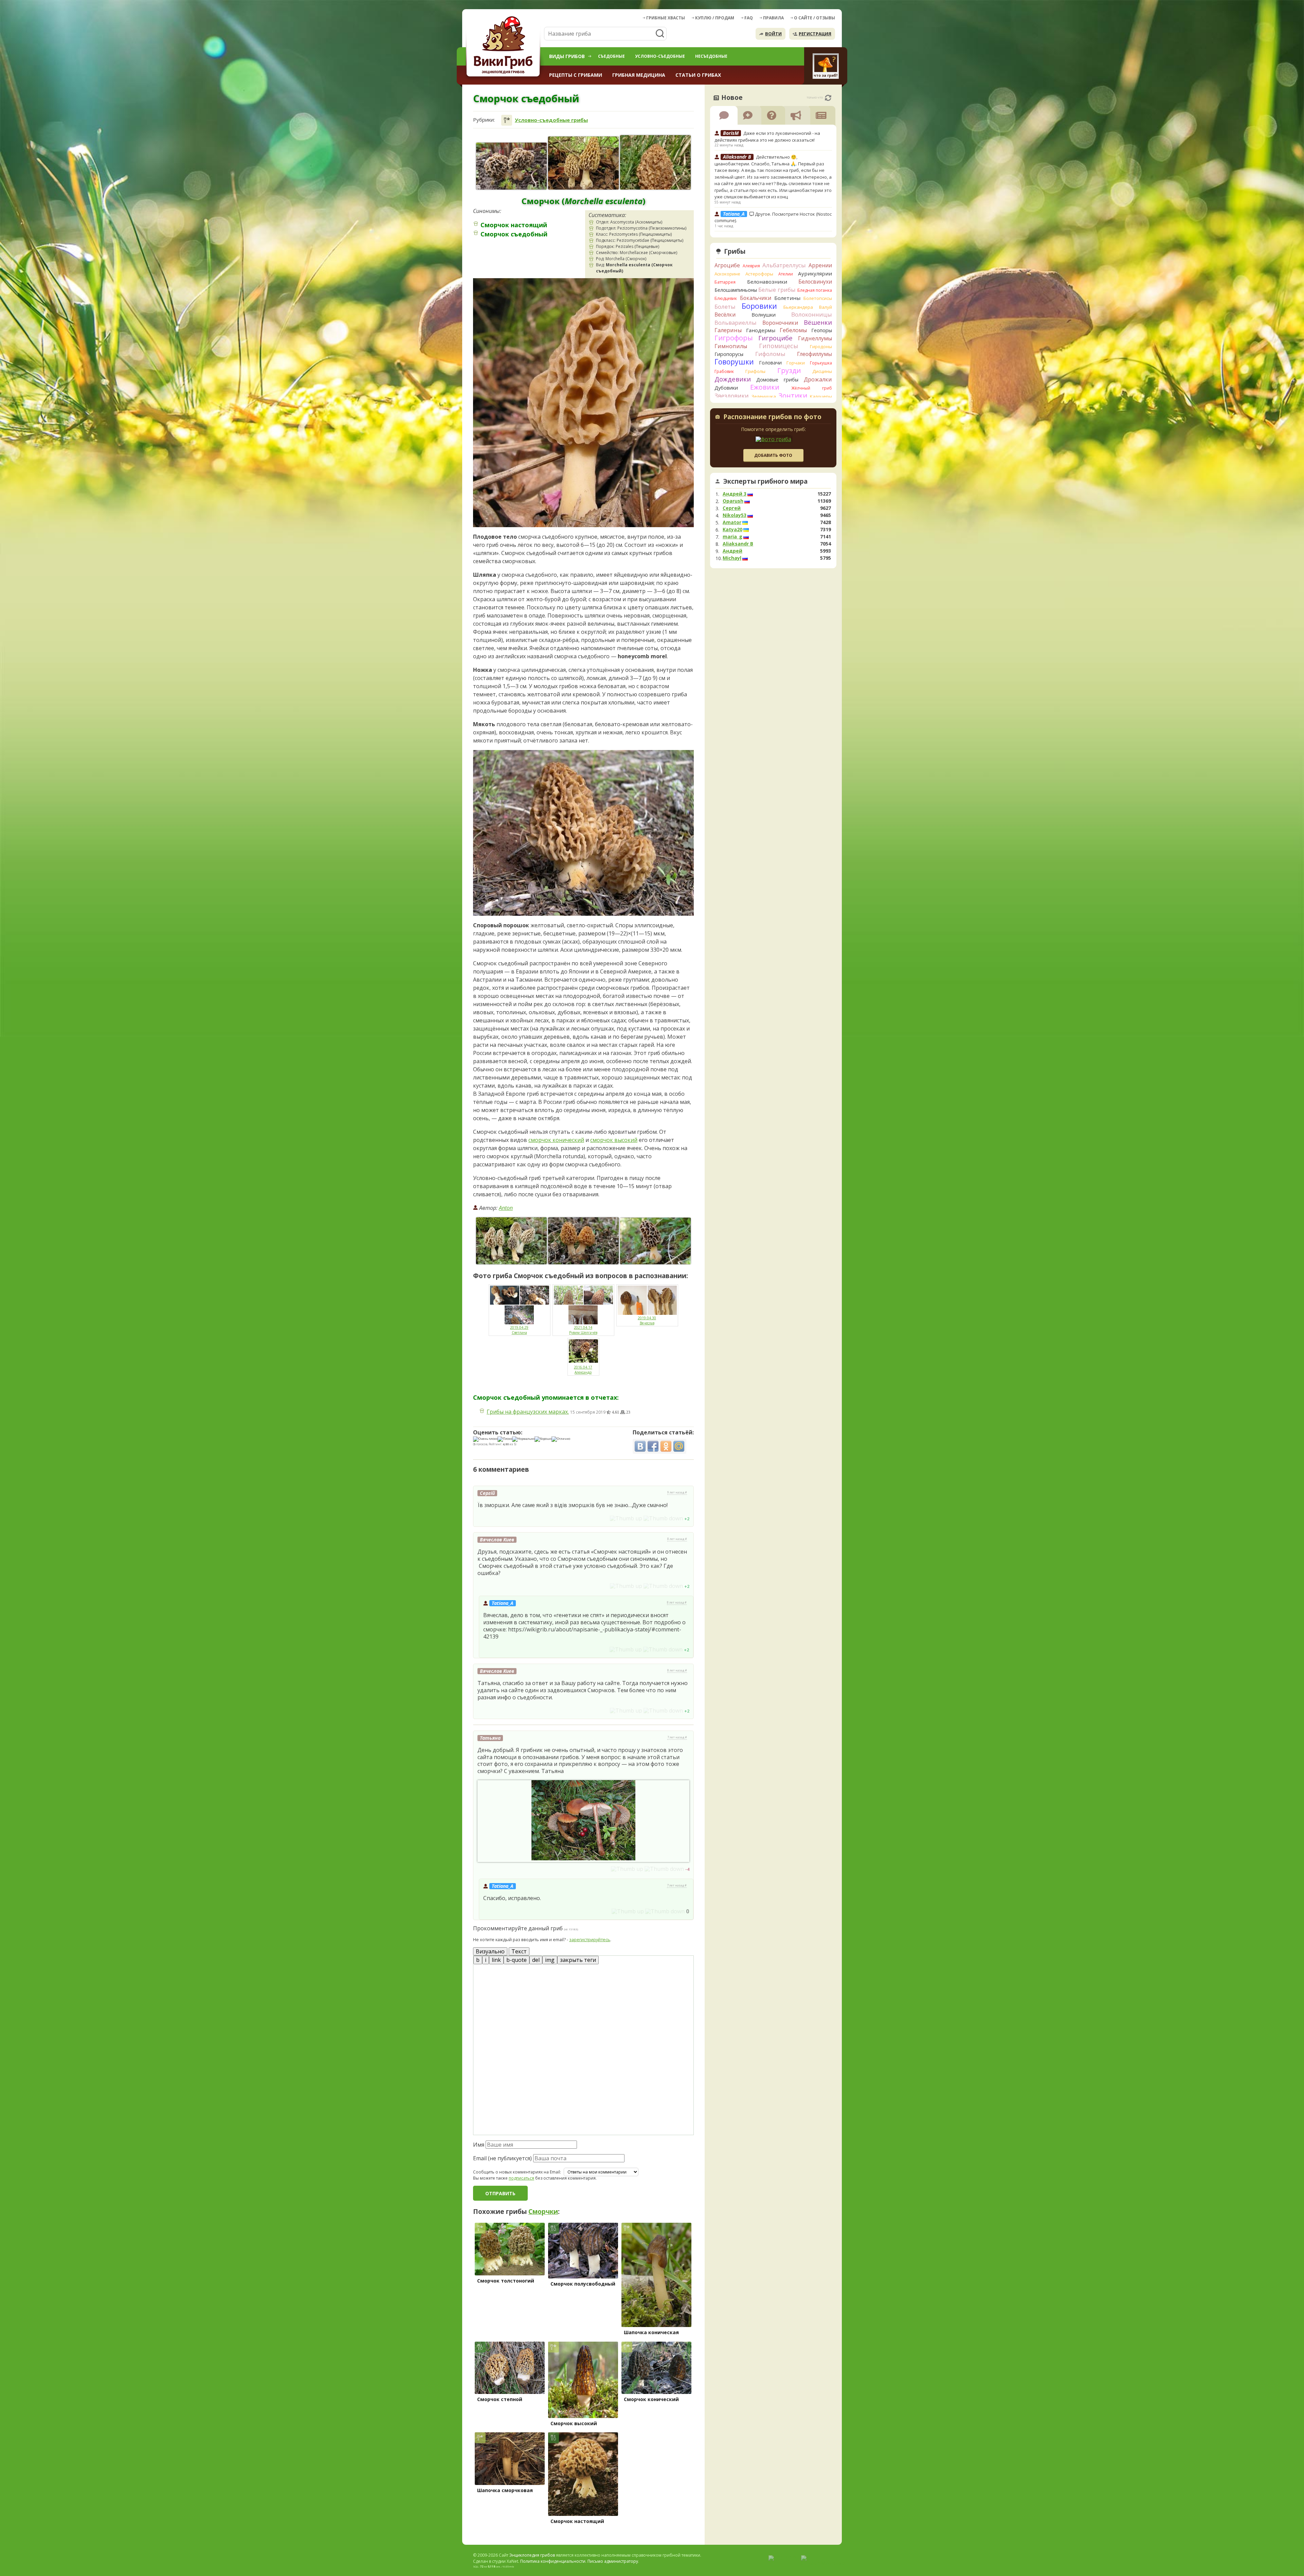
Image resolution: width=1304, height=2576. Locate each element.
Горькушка (821, 363)
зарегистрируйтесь (590, 1939)
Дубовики (726, 388)
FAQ (749, 18)
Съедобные (611, 56)
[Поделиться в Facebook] (653, 1446)
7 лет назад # (677, 1737)
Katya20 (732, 530)
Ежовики (765, 387)
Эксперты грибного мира (765, 481)
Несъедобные (711, 56)
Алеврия (751, 266)
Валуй (826, 307)
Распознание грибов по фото (772, 417)
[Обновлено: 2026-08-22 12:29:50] (828, 98)
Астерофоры (759, 274)
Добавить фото (773, 455)
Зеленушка (764, 396)
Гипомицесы (778, 346)
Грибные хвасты (666, 18)
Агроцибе (727, 265)
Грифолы (755, 371)
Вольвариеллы (736, 323)
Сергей (732, 508)
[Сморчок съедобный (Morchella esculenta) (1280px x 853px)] (511, 166)
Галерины (728, 330)
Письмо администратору (613, 2561)
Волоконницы (812, 314)
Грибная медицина (639, 75)
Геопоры (822, 330)
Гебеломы (793, 330)
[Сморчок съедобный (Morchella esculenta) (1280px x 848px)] (655, 1241)
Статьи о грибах (698, 75)
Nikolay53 (735, 515)
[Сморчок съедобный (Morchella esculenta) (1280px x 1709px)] (655, 162)
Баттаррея (725, 282)
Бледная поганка (815, 290)
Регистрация (815, 34)
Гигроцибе (775, 338)
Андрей (732, 551)
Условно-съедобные (660, 56)
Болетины (787, 298)
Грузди (789, 370)
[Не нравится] (663, 1518)
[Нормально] (523, 1439)
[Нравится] (626, 1518)
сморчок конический (556, 1140)
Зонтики (793, 396)
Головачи (770, 363)
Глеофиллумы (814, 354)
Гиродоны (821, 346)
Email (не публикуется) (502, 2158)
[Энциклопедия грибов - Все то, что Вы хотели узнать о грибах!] (504, 46)
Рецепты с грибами (576, 75)
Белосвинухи (815, 282)
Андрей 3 (735, 494)
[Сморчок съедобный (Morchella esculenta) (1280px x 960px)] (583, 163)
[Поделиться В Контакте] (640, 1446)
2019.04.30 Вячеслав (647, 1320)
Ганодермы (761, 330)
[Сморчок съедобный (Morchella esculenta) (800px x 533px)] (583, 1241)
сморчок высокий (614, 1140)
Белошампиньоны (736, 290)
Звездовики (732, 396)
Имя (479, 2145)
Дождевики (733, 379)
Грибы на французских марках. (528, 1412)
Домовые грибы (777, 380)
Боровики (759, 306)
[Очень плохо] (485, 1439)
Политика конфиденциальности (553, 2561)
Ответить (492, 1518)
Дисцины (822, 371)
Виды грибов (567, 56)
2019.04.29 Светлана (519, 1330)
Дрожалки (818, 379)
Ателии (786, 274)
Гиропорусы (729, 354)
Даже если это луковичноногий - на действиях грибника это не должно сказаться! (767, 137)
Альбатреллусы (784, 265)
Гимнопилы (731, 346)
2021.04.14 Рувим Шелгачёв (583, 1330)
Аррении (820, 265)
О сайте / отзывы (814, 18)
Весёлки (725, 315)
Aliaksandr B (738, 544)
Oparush (733, 501)
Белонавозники (767, 282)
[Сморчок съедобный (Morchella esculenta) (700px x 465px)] (511, 1241)
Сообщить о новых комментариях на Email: (517, 2172)
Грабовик (724, 371)
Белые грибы (777, 290)
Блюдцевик (726, 298)
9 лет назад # (677, 1492)
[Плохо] (505, 1439)
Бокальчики (756, 298)
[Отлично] (561, 1439)
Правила (773, 18)
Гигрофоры (734, 338)
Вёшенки (818, 322)
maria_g (732, 537)
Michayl (732, 558)
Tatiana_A (503, 1603)
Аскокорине (727, 274)
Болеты (725, 307)
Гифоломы (770, 354)
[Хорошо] (543, 1439)
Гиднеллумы (815, 338)
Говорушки (734, 362)
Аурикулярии (815, 273)
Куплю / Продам (715, 18)
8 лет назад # (677, 1539)
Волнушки (764, 315)
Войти (773, 34)
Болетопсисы (818, 298)
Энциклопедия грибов (532, 2555)
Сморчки (543, 2212)
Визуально (490, 1951)
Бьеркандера (798, 307)
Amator (732, 522)
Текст (519, 1951)
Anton (506, 1208)
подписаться (521, 2178)
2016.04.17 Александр (583, 1370)
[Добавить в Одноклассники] (666, 1446)
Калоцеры (821, 396)
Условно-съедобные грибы (551, 120)
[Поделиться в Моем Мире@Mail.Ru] (679, 1446)
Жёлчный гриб (812, 388)
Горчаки (796, 363)
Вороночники (780, 323)
